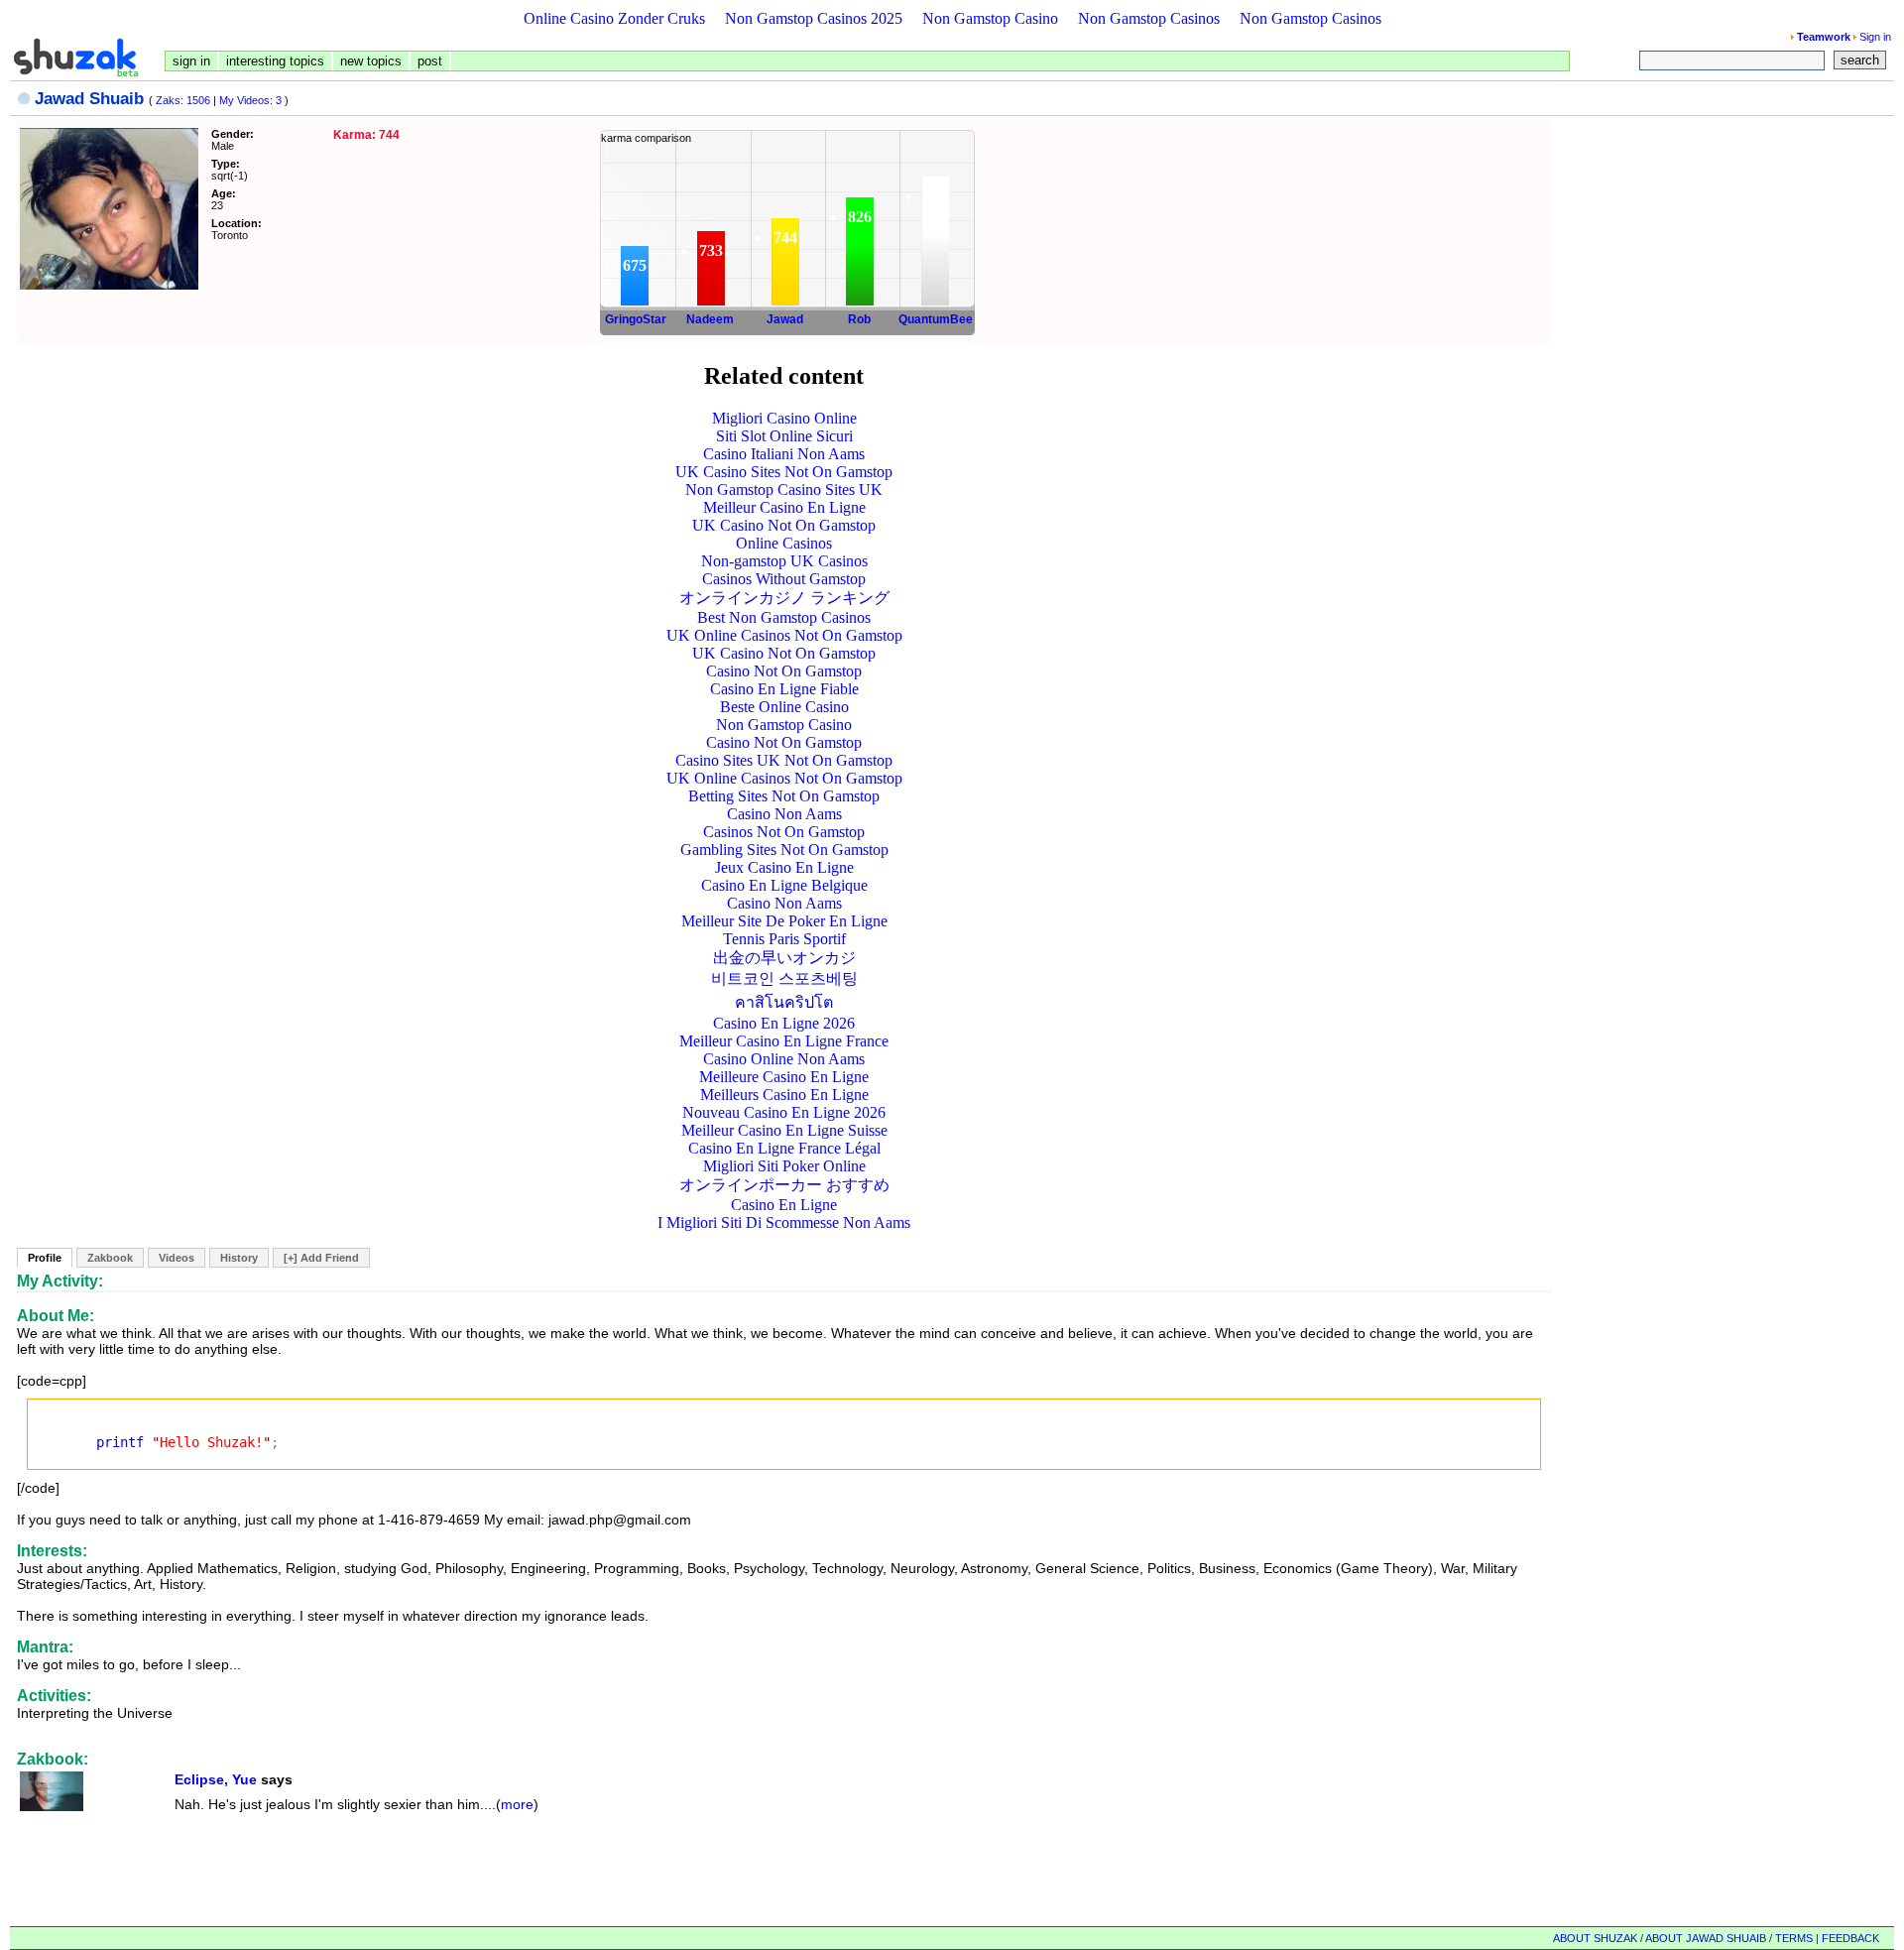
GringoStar (636, 319)
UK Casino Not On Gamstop (784, 525)
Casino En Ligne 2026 (784, 1023)
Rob (859, 319)
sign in (191, 61)
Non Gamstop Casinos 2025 (814, 18)
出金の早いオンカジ (784, 958)
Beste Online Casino (784, 707)
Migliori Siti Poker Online (784, 1166)
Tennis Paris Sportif (784, 939)
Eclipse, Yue (216, 1779)
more (517, 1804)
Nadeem (710, 319)
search (1860, 60)
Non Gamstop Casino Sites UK (784, 489)
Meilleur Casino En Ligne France (784, 1041)
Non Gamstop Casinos (1149, 18)
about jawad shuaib (1706, 1938)
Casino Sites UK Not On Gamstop (784, 760)
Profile (45, 1258)
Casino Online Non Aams (784, 1059)
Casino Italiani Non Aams (784, 454)
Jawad (785, 319)
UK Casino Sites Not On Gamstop (784, 472)
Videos (177, 1258)
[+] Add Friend (321, 1258)
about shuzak (1595, 1938)
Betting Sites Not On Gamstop (784, 796)
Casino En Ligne (784, 1205)
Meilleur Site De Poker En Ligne (784, 921)
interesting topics (275, 61)
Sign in (1875, 37)
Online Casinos (784, 543)
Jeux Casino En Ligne (784, 867)
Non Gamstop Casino (990, 18)
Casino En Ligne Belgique (784, 885)
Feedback (1850, 1938)
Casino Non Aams (784, 814)
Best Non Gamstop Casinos (784, 617)
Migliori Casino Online (784, 418)
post (430, 61)
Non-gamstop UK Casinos (784, 561)
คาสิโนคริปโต (784, 1002)
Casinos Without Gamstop (784, 579)
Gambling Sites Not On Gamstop (784, 850)
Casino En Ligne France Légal (784, 1148)
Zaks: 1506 (183, 100)
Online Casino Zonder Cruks (614, 18)
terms (1794, 1938)
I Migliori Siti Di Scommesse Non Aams (784, 1222)
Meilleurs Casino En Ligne (784, 1095)
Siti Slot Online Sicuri (784, 436)
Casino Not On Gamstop (784, 671)
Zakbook (110, 1258)
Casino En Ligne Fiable (784, 689)
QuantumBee (936, 319)
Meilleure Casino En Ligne (784, 1077)
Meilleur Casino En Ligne (784, 507)
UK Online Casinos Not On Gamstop (784, 635)
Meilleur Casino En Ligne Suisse (784, 1130)
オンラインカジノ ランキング (784, 598)
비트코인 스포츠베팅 (784, 978)
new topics (371, 61)
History (239, 1258)
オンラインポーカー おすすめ (784, 1185)
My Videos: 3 (250, 100)
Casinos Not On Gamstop (784, 832)
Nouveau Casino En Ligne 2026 (784, 1112)
